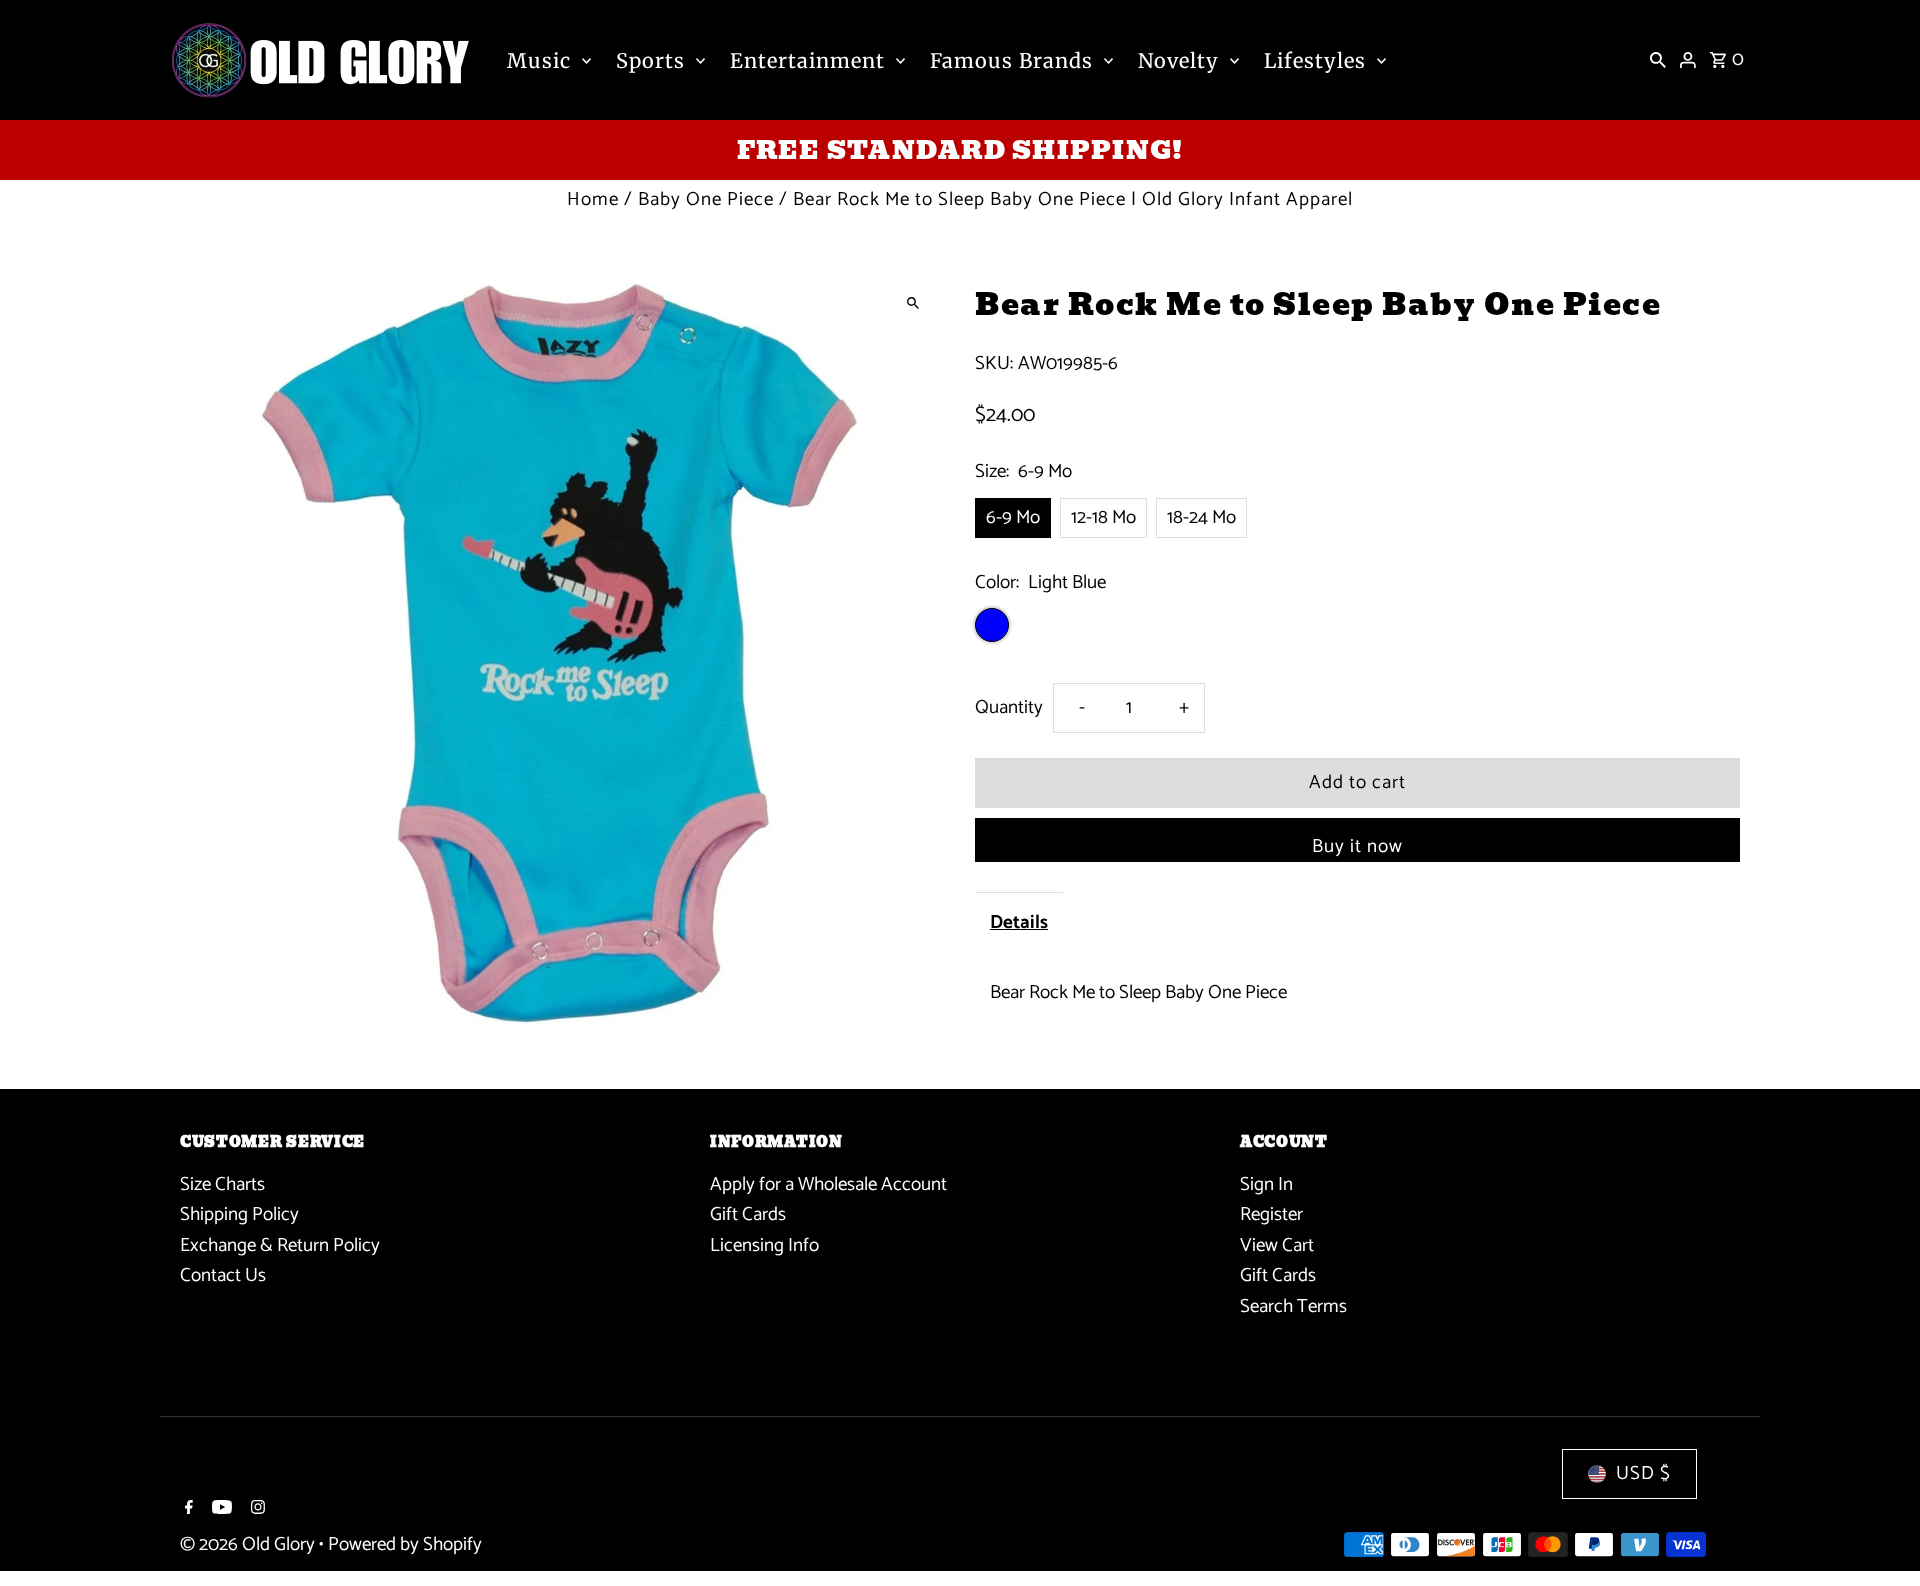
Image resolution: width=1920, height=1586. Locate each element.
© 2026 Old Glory (249, 1544)
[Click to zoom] (912, 302)
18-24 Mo (1201, 517)
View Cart (1277, 1245)
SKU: (994, 364)
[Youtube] (219, 1510)
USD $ (1643, 1473)
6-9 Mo (1013, 517)
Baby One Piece (706, 199)
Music (539, 60)
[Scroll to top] (1877, 1533)
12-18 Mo (1103, 517)
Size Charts (222, 1184)
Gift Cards (748, 1214)
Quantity (1009, 707)
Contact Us (223, 1275)
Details (1019, 922)
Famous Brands (1011, 60)
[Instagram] (255, 1510)
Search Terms (1293, 1306)
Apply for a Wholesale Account (828, 1184)
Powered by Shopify (405, 1544)
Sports (650, 60)
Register (1271, 1214)
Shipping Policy (239, 1214)
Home (593, 199)
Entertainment (807, 60)
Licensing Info (764, 1245)
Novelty (1178, 60)
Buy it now (1357, 846)
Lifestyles (1315, 60)
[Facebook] (186, 1510)
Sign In (1266, 1184)
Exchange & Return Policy (280, 1245)
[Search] (1658, 60)
